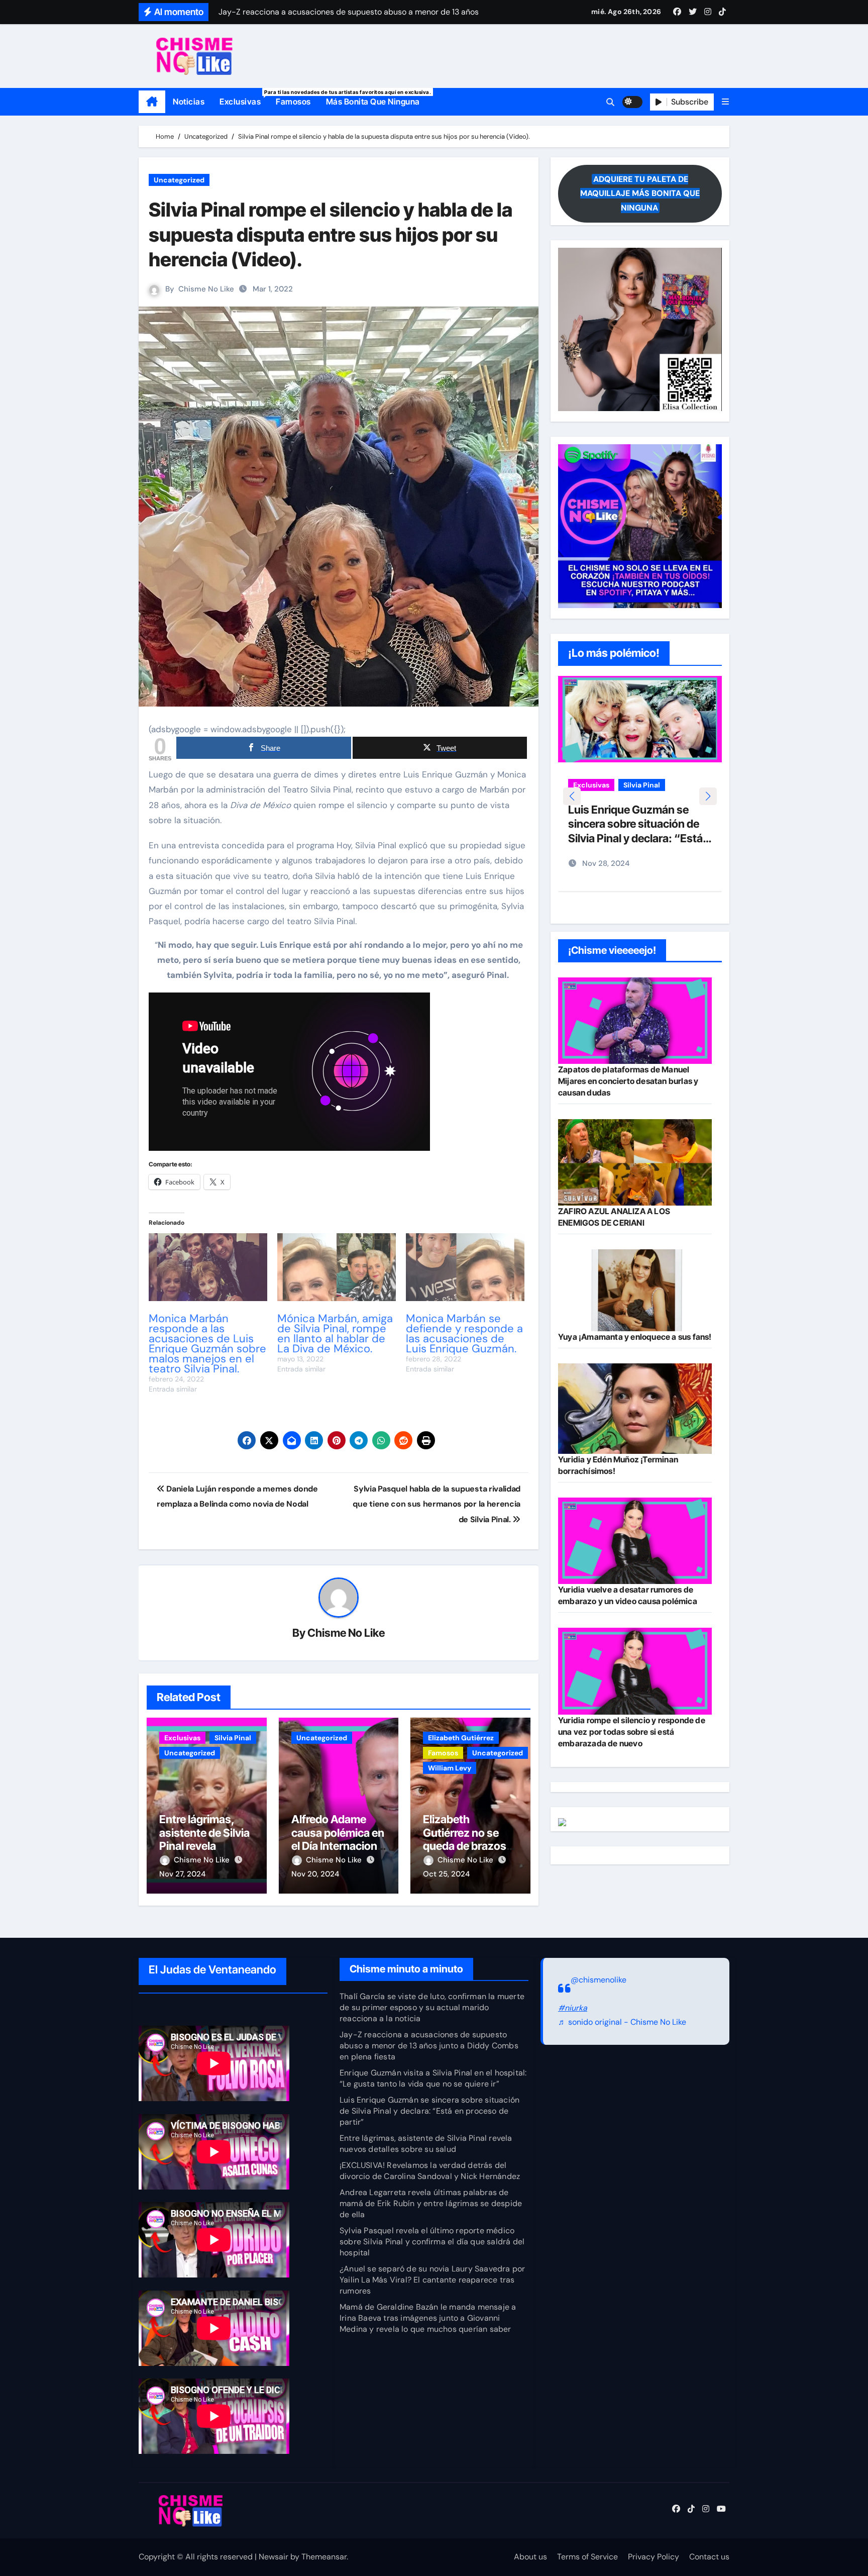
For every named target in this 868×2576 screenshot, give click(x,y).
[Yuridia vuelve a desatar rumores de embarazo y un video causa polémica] (635, 1541)
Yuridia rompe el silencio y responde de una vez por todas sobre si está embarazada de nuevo (632, 1732)
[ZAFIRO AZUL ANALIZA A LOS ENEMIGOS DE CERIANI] (635, 1162)
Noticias (189, 102)
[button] (725, 102)
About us (530, 2557)
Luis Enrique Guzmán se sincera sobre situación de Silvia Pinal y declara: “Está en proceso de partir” (429, 2111)
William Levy (450, 1768)
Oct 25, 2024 (446, 1874)
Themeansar (324, 2557)
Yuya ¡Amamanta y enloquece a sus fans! (635, 1337)
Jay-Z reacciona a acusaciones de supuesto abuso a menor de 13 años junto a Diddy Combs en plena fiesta (429, 2046)
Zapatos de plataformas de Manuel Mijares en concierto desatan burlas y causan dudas (628, 1081)
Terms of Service (587, 2557)
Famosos (293, 102)
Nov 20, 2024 (315, 1874)
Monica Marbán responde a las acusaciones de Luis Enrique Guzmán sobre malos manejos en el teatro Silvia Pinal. (207, 1344)
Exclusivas (244, 98)
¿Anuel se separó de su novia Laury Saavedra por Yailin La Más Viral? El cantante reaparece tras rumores (432, 2280)
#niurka (573, 2008)
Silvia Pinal (233, 1738)
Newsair (274, 2557)
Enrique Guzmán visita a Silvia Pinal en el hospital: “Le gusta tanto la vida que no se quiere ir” (433, 2078)
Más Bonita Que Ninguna (373, 102)
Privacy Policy (654, 2557)
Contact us (709, 2557)
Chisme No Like (206, 289)
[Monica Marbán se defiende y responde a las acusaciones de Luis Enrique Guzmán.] (465, 1267)
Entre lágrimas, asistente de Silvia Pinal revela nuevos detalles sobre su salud (204, 1846)
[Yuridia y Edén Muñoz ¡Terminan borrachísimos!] (635, 1409)
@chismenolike (599, 1980)
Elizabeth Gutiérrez (461, 1738)
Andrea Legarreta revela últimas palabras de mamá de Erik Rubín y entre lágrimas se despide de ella (431, 2203)
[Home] (152, 102)
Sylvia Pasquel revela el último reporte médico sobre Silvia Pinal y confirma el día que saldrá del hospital (432, 2242)
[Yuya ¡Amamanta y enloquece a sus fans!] (635, 1290)
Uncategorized (179, 180)
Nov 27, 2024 (182, 1874)
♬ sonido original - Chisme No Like (622, 2022)
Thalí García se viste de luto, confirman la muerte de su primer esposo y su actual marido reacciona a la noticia (432, 2007)
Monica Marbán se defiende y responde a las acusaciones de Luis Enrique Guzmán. (464, 1333)
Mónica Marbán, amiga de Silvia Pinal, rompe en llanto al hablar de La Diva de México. (335, 1333)
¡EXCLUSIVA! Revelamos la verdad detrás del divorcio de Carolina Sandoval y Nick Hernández (430, 2171)
